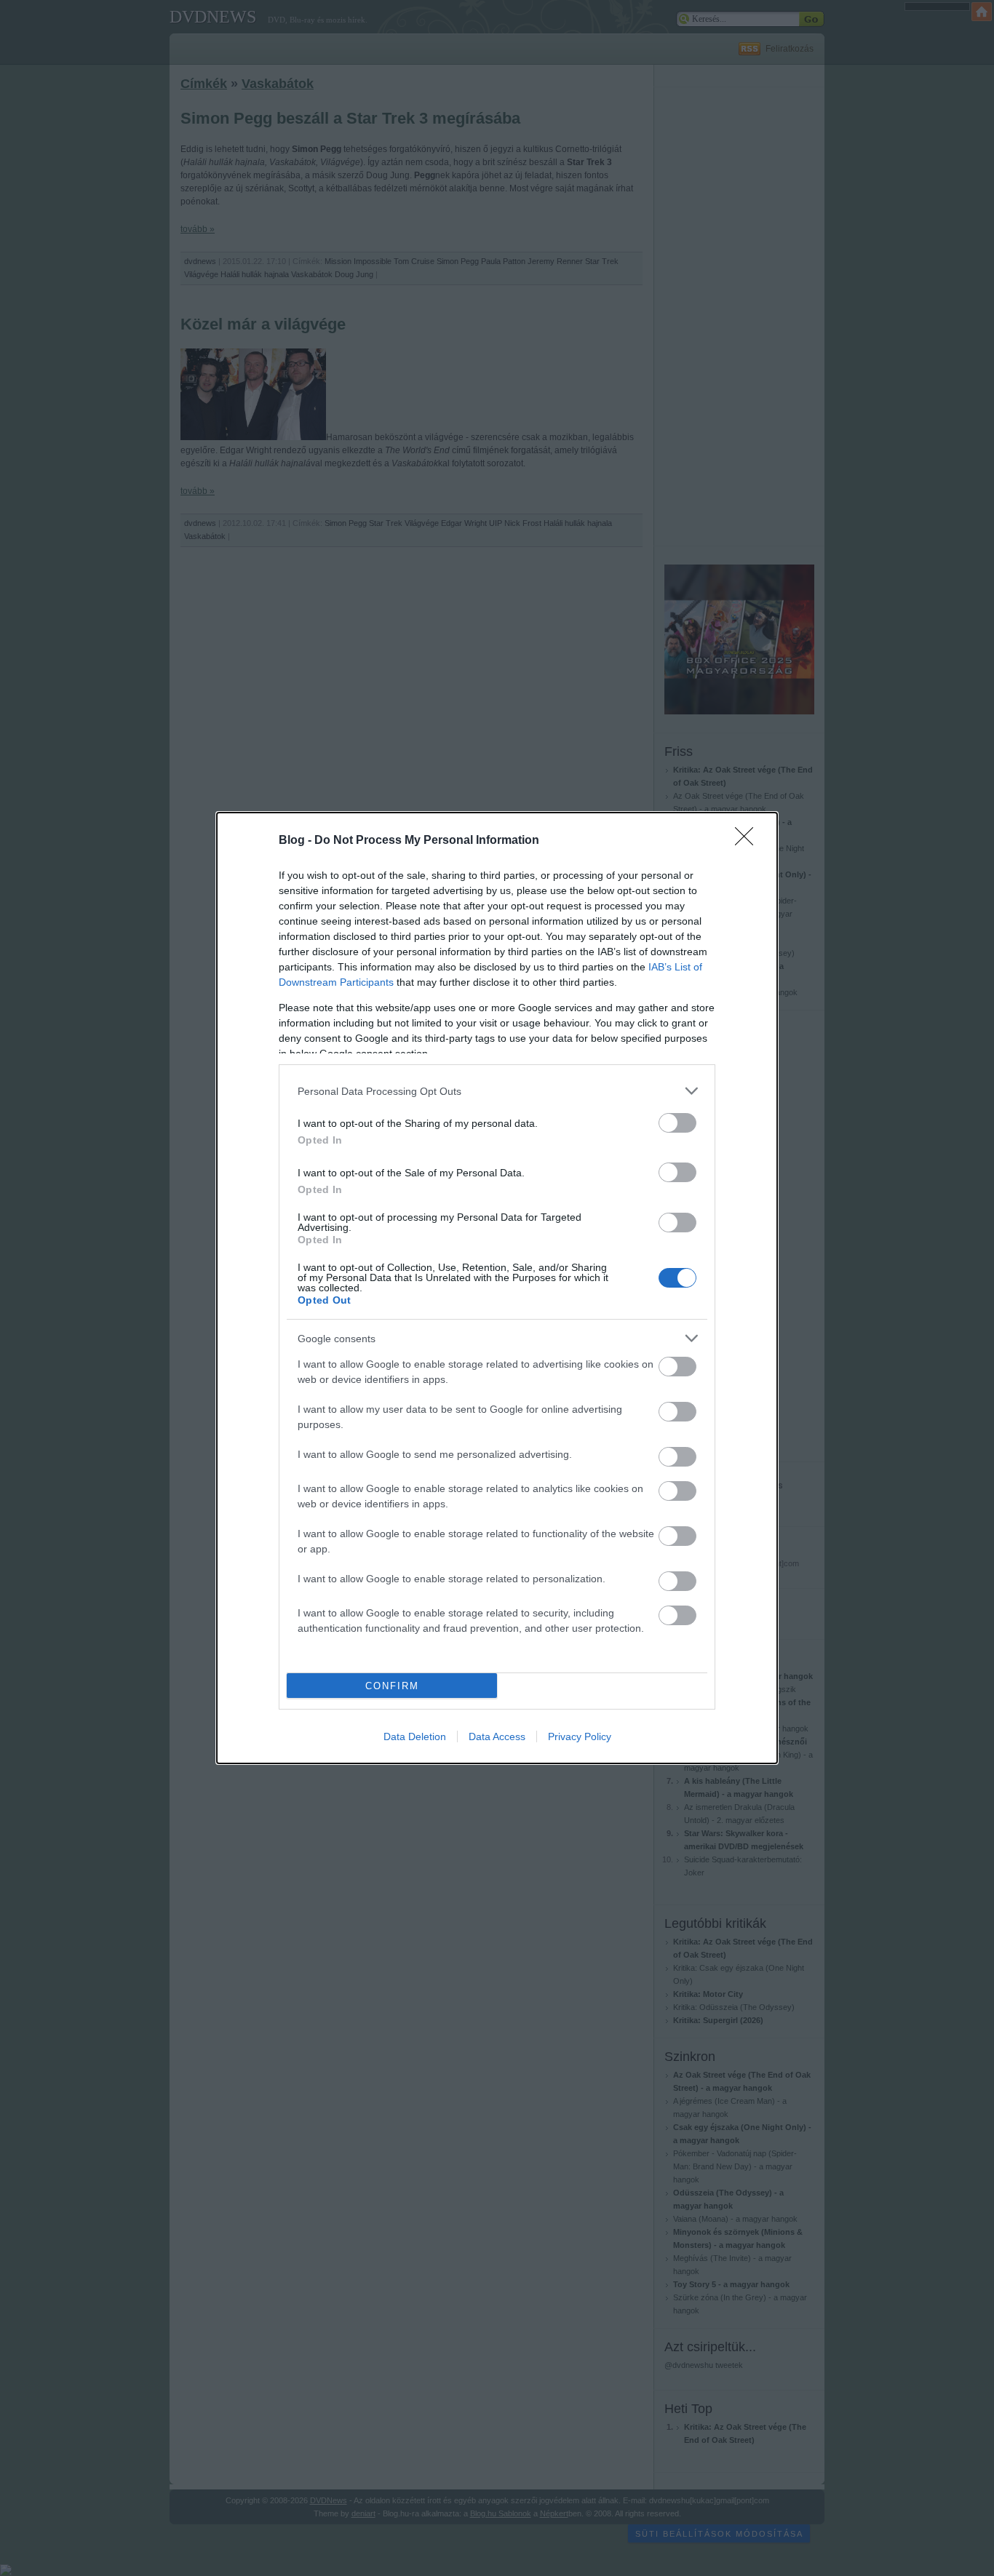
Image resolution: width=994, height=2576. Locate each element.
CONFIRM (392, 1686)
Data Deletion (415, 1736)
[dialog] (497, 1288)
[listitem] (497, 1091)
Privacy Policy (580, 1736)
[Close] (749, 841)
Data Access (497, 1736)
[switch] (677, 1123)
